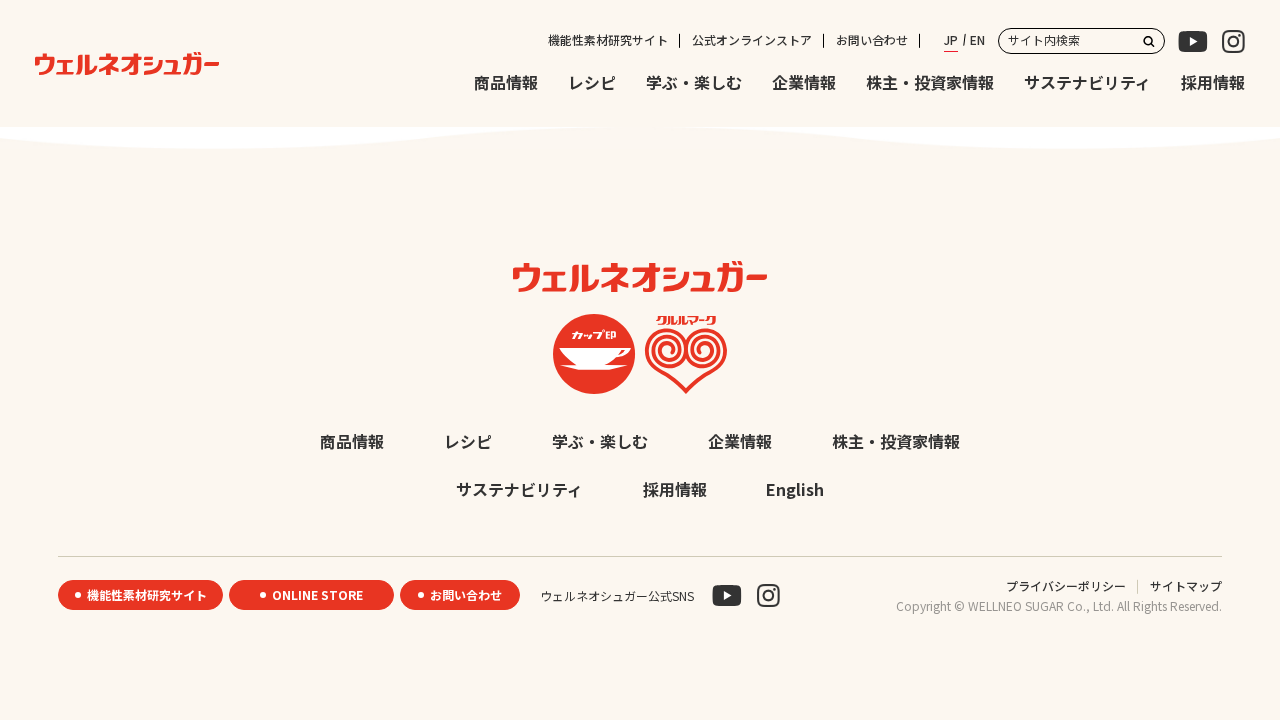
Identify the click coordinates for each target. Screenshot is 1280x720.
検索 (1149, 41)
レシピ (592, 82)
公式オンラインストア (752, 39)
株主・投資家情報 (930, 82)
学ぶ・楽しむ (694, 82)
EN (977, 39)
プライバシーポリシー (1066, 585)
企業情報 (804, 82)
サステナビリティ (1087, 82)
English (795, 489)
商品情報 (506, 82)
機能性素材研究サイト (608, 39)
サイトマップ (1186, 585)
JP (951, 39)
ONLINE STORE (317, 594)
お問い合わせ (872, 39)
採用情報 (1213, 82)
